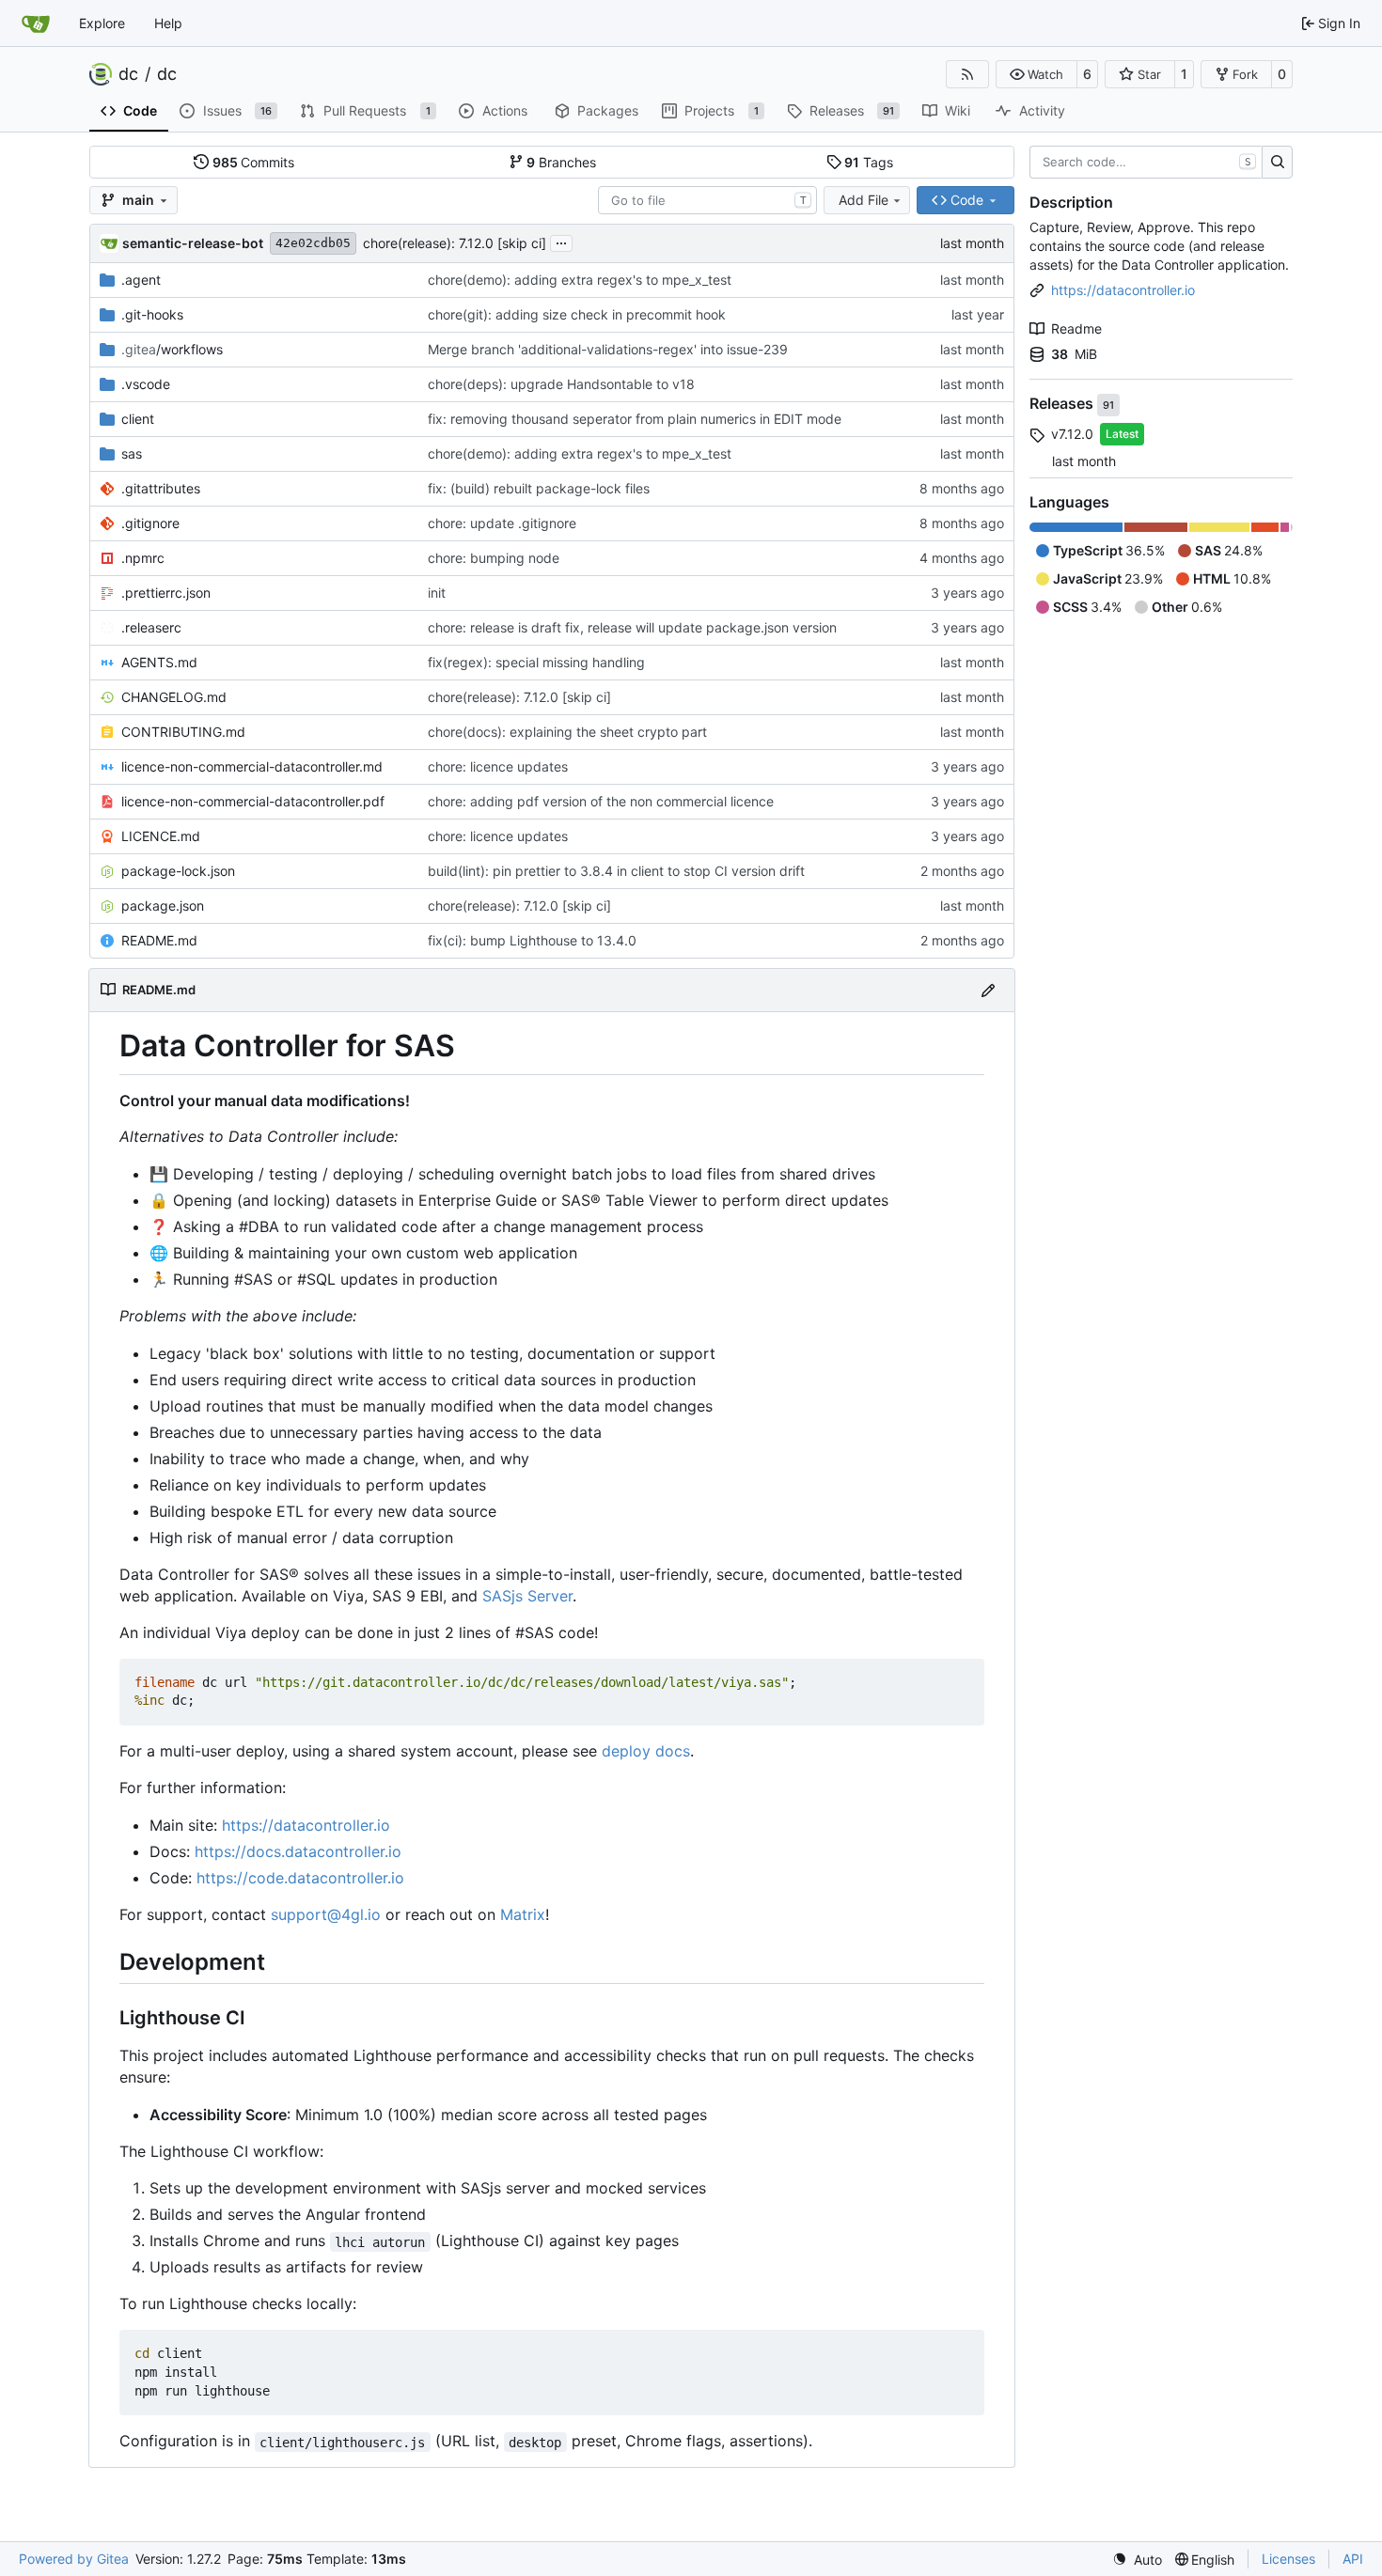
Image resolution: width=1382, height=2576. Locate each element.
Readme (1076, 328)
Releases (1063, 404)
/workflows (172, 349)
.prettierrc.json (166, 593)
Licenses (1288, 2559)
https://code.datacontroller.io (300, 1878)
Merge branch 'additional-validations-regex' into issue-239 (608, 349)
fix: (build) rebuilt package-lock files (539, 488)
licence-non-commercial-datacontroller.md (252, 766)
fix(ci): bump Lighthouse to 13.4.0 (532, 940)
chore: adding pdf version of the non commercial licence (601, 801)
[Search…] (1277, 163)
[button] (1036, 74)
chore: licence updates (498, 766)
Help (168, 23)
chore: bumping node (494, 558)
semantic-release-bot (193, 243)
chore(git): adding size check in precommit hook (577, 314)
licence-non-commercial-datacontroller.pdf (253, 801)
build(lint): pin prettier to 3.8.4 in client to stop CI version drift (616, 871)
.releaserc (151, 627)
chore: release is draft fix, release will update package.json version (632, 627)
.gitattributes (161, 488)
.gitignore (150, 523)
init (437, 593)
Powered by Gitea (74, 2559)
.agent (141, 280)
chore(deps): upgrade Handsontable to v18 (561, 384)
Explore (102, 23)
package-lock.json (178, 871)
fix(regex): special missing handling (536, 662)
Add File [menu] (864, 200)
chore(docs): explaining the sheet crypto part (567, 732)
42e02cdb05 (313, 243)
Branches (561, 162)
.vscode (146, 384)
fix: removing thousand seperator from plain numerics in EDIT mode (635, 419)
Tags (869, 162)
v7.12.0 (1072, 434)
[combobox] (707, 200)
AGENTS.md (159, 662)
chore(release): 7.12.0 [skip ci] (455, 243)
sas (132, 453)
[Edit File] (988, 990)
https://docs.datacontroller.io (298, 1851)
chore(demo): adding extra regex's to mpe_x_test (580, 280)
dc (128, 74)
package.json (163, 906)
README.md (159, 940)
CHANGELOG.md (174, 697)
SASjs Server (527, 1596)
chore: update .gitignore (502, 523)
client (138, 419)
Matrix (523, 1914)
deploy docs (646, 1751)
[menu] (1137, 2560)
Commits (254, 162)
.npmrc (143, 558)
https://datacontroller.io (306, 1825)
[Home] (36, 23)
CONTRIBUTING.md (183, 732)
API (1353, 2559)
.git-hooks (152, 314)
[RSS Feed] (967, 74)
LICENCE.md (161, 836)
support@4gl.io (326, 1914)
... (561, 241)
